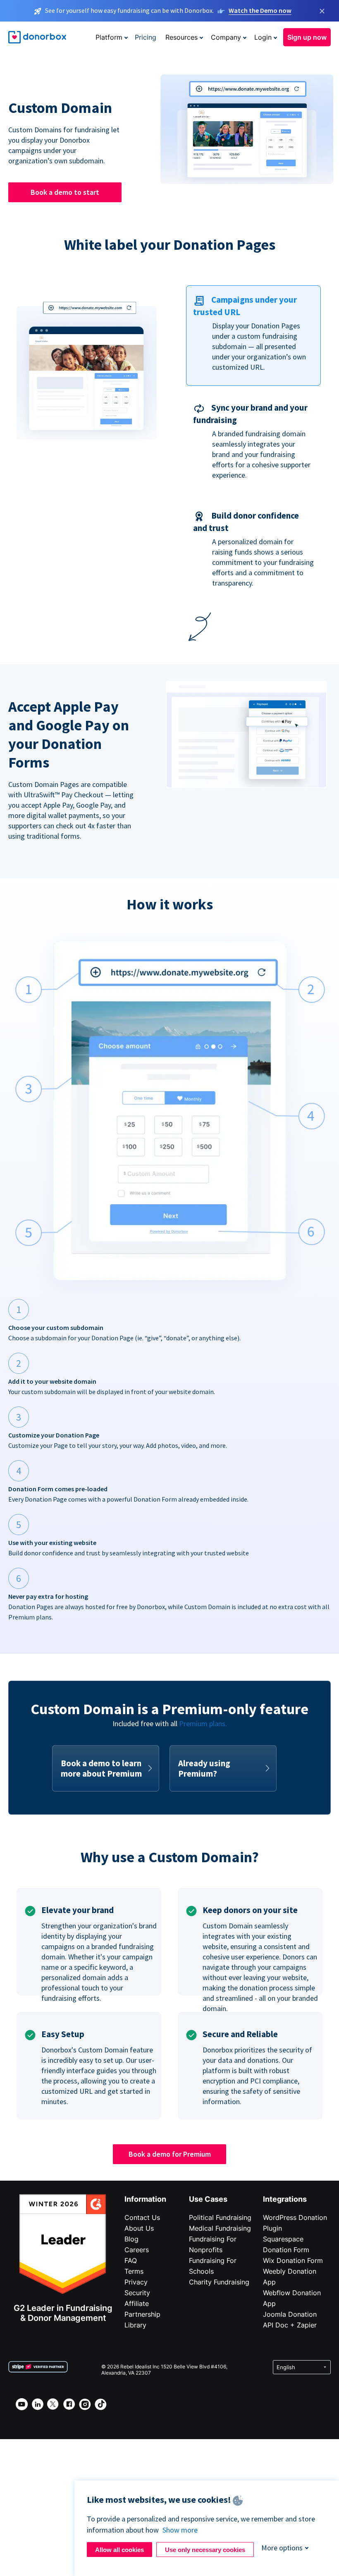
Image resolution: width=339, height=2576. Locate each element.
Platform (109, 37)
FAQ (131, 2260)
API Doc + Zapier (290, 2325)
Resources (181, 37)
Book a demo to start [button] (65, 192)
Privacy (136, 2282)
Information (145, 2199)
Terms (134, 2271)
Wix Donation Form (293, 2260)
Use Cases (208, 2199)
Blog (131, 2239)
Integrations (285, 2199)
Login (263, 37)
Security (137, 2293)
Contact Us (142, 2217)
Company (226, 37)
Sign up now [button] (307, 37)
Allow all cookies (119, 2550)
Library (135, 2325)
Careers (137, 2250)
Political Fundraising (220, 2217)
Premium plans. (203, 1723)
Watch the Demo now (260, 10)
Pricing (146, 37)
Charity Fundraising (219, 2282)
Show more (180, 2530)
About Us (139, 2228)
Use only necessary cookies (205, 2550)
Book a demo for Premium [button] (170, 2154)
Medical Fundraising (220, 2228)
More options (282, 2548)
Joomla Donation (290, 2314)
